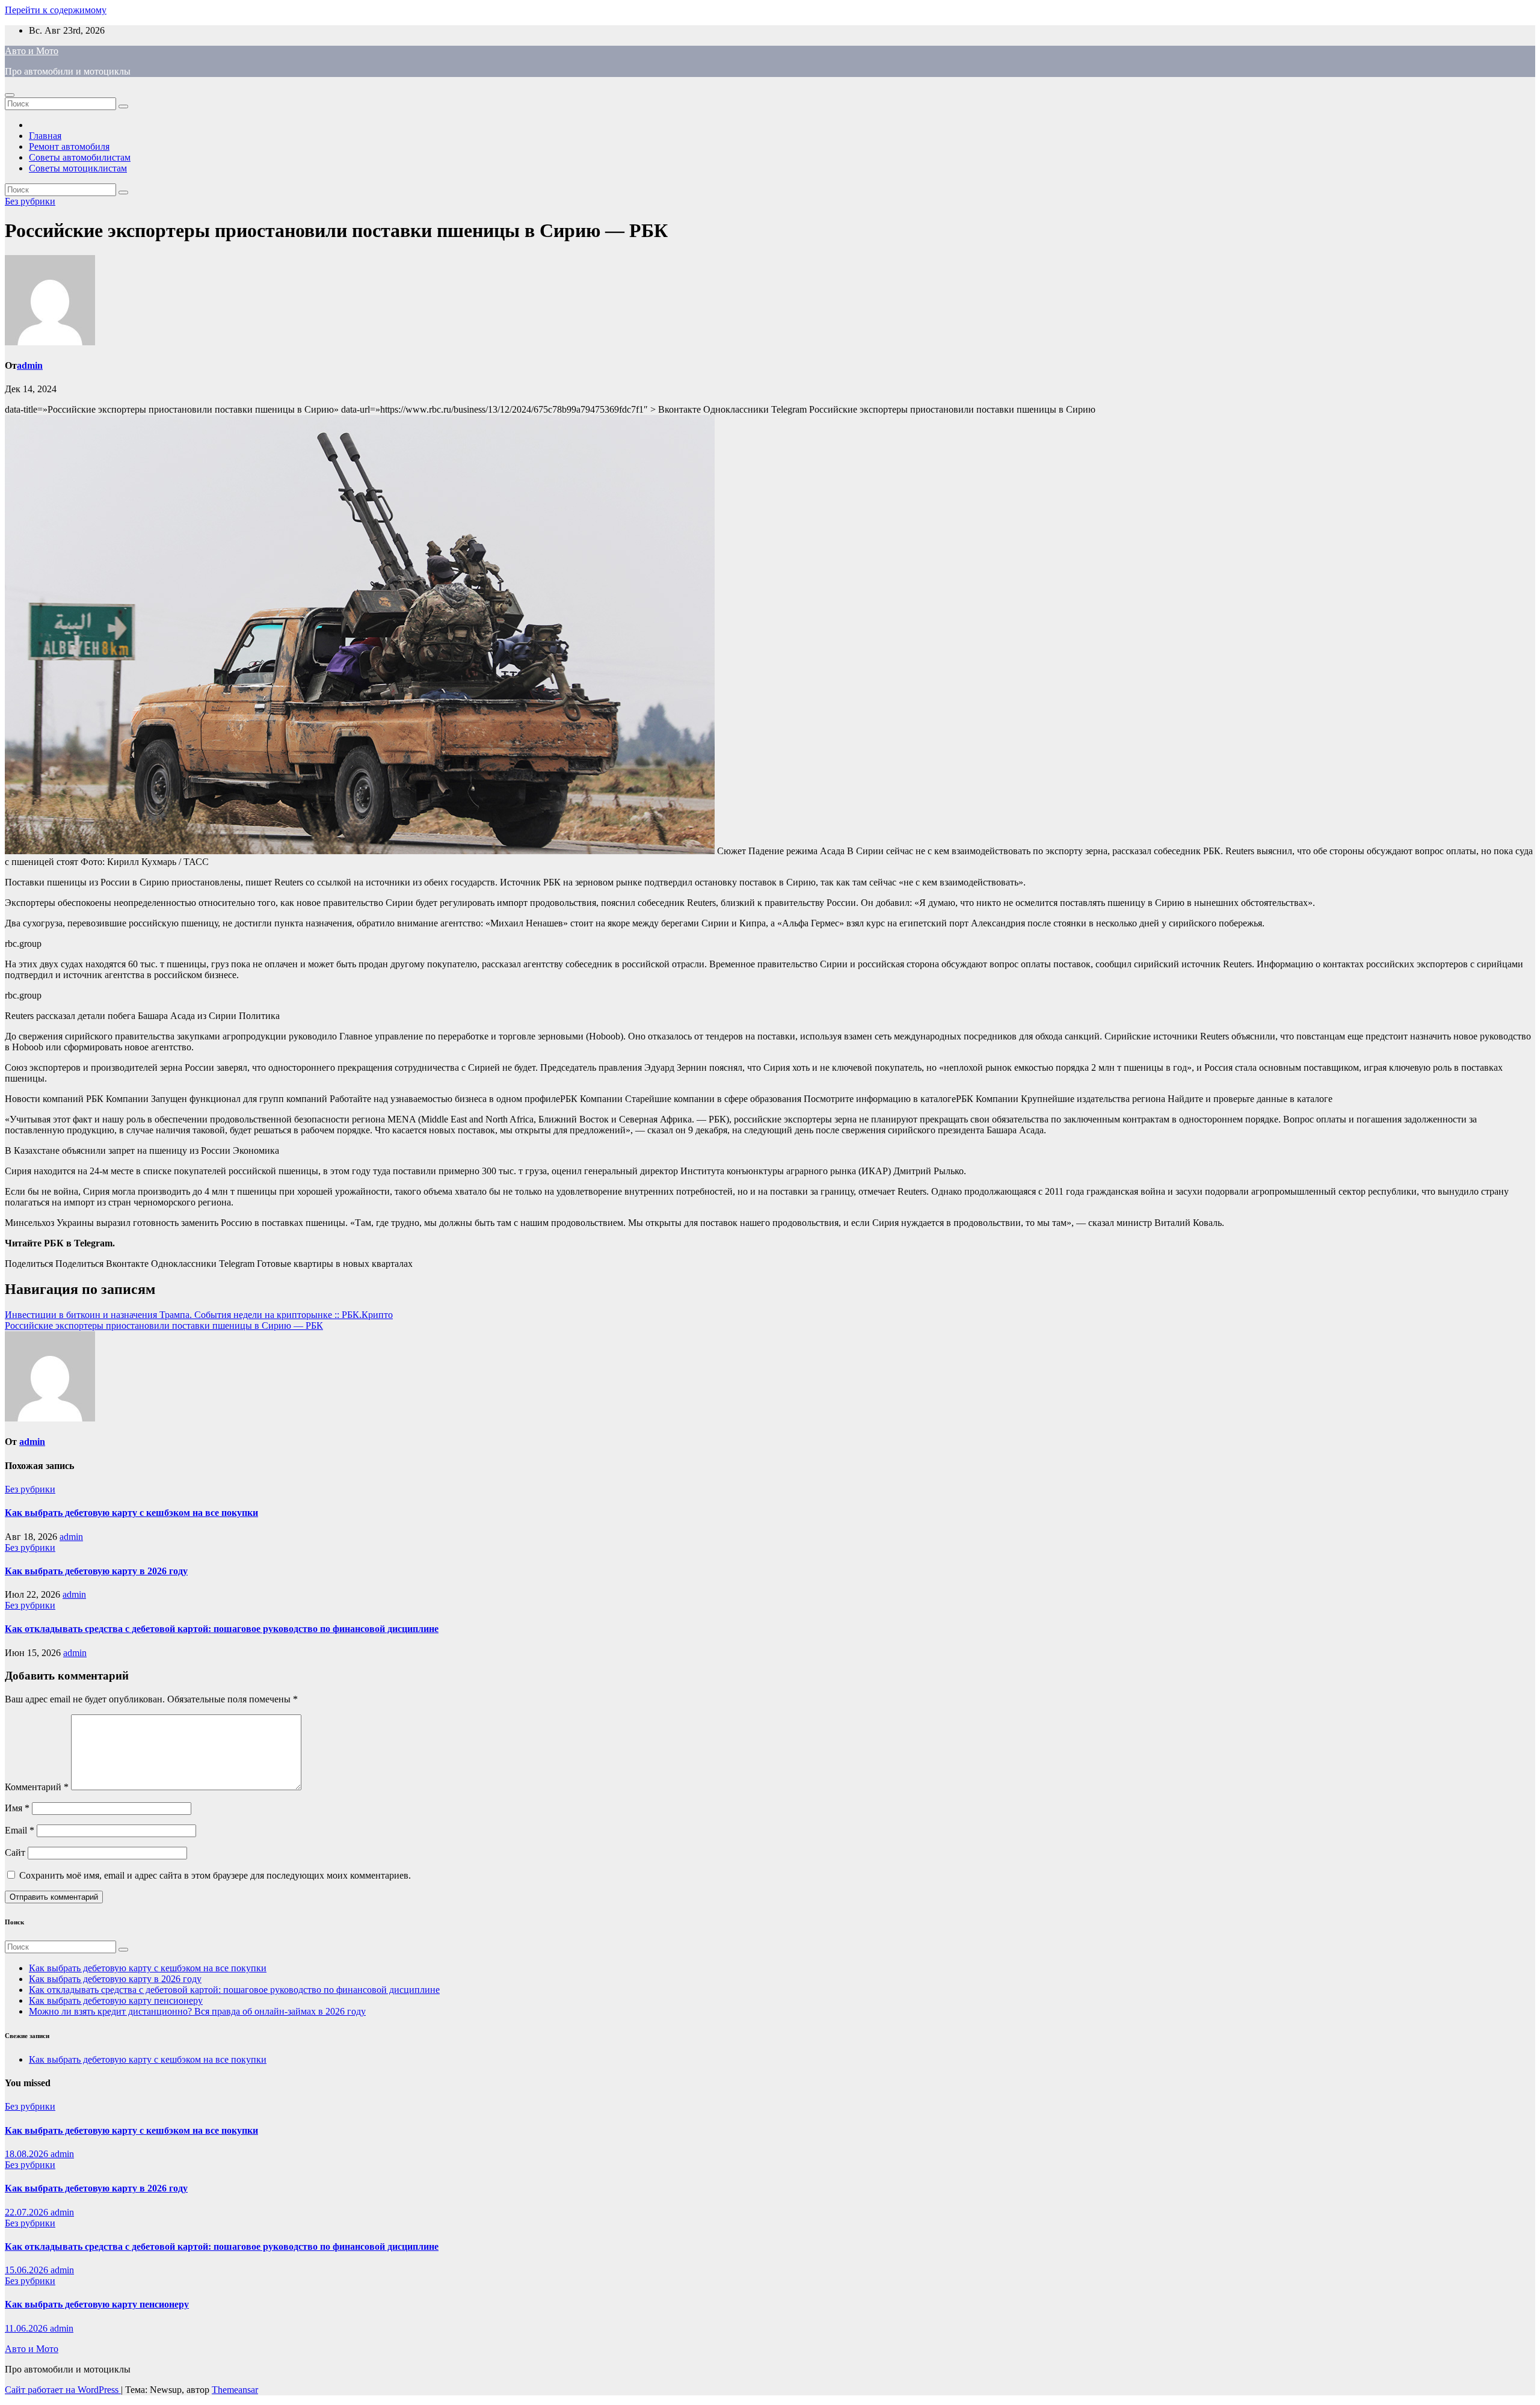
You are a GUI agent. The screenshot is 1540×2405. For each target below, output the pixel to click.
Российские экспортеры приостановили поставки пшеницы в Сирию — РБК (164, 1326)
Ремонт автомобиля (69, 146)
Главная (45, 136)
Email (20, 1830)
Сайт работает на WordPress (63, 2390)
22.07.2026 (28, 2212)
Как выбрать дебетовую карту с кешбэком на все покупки (131, 1513)
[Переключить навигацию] (10, 95)
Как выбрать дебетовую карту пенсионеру (116, 2000)
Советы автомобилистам (80, 157)
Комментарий (37, 1787)
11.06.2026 (27, 2328)
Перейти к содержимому (56, 10)
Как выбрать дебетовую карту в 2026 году (96, 1571)
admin (30, 365)
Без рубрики (30, 201)
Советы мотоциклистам (78, 168)
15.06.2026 (28, 2270)
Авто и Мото (32, 51)
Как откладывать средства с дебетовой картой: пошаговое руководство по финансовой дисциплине (222, 1629)
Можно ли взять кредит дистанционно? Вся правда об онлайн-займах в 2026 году (197, 2011)
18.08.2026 (28, 2154)
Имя (17, 1808)
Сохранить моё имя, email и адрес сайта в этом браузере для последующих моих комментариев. (215, 1875)
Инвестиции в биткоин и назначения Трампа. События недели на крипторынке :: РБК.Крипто (199, 1315)
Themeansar (235, 2390)
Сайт (15, 1852)
